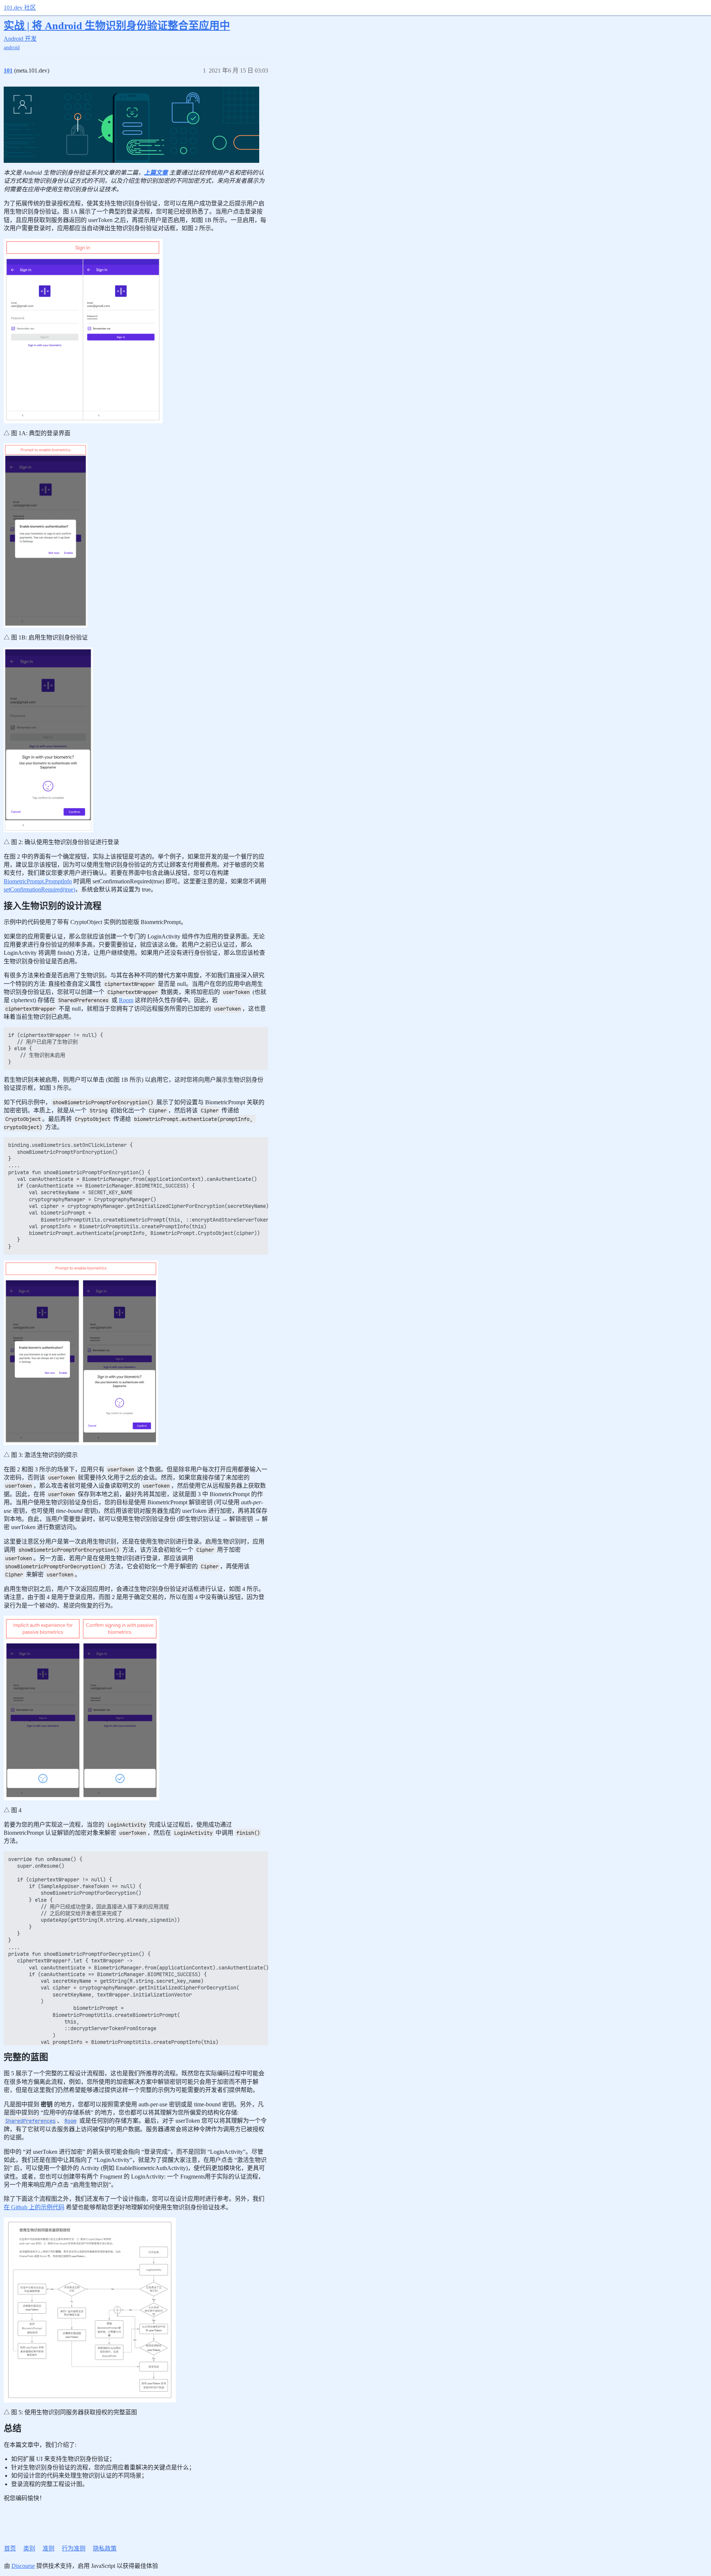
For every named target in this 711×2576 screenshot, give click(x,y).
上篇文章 (156, 173)
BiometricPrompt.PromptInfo (38, 881)
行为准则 (74, 2548)
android (12, 48)
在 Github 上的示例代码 (34, 2207)
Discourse (23, 2566)
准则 (49, 2548)
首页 (10, 2548)
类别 (29, 2548)
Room (126, 1000)
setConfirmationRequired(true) (39, 889)
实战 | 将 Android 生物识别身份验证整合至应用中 (117, 26)
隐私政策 (105, 2548)
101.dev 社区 (20, 8)
